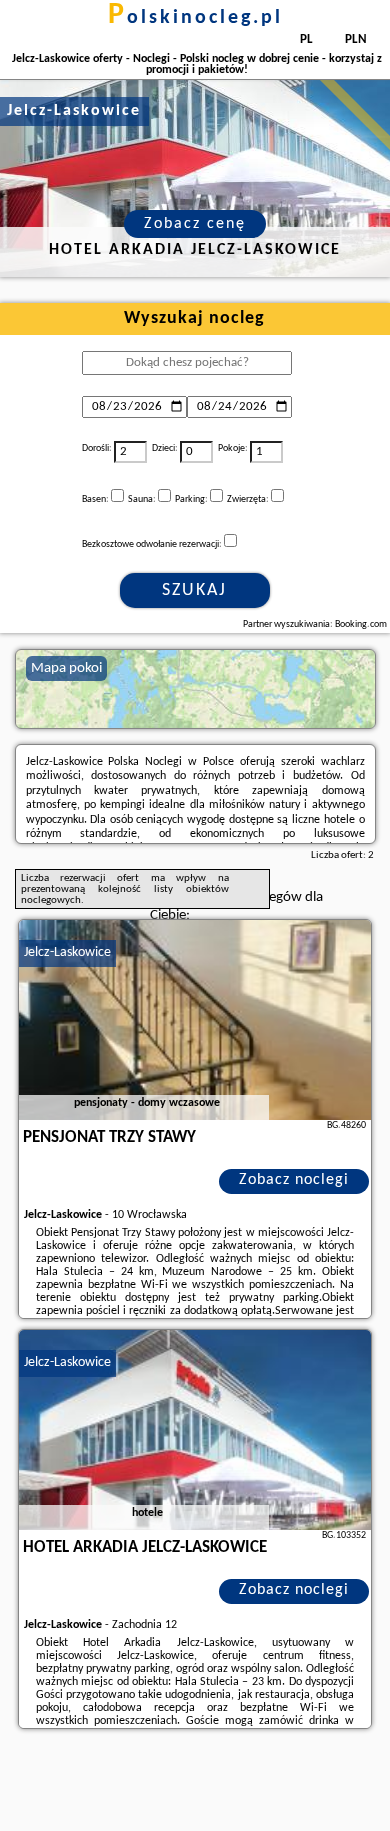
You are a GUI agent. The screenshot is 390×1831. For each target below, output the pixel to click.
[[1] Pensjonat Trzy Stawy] (195, 1020)
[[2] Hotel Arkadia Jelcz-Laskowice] (195, 1430)
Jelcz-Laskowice (67, 952)
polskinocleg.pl (195, 18)
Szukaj (194, 590)
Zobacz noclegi (294, 1180)
